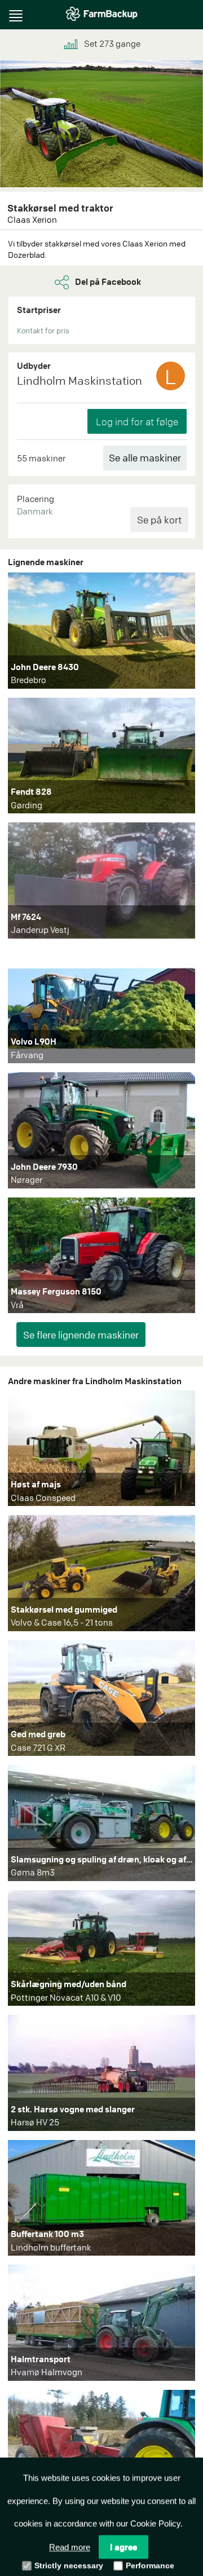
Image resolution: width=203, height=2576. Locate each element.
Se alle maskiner (145, 458)
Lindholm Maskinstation (80, 380)
